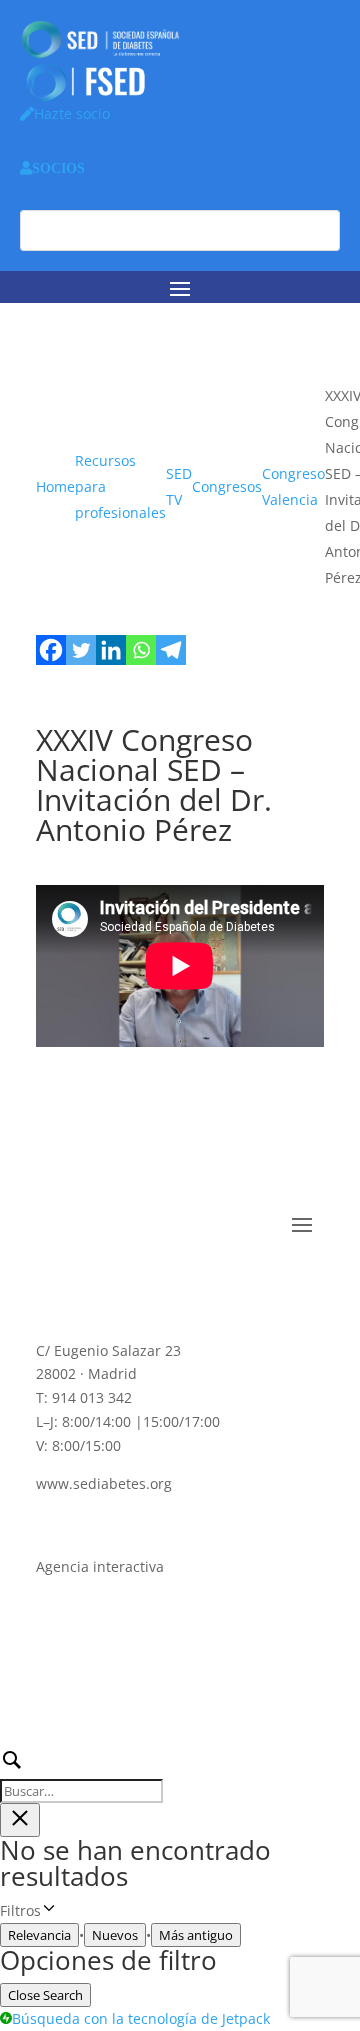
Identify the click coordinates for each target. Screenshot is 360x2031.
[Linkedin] (111, 650)
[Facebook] (51, 650)
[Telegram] (171, 650)
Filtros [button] (54, 1911)
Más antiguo (196, 1935)
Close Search (45, 1995)
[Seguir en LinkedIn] (132, 1285)
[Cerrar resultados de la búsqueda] (20, 1820)
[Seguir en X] (92, 1285)
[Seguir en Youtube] (172, 1285)
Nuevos (115, 1935)
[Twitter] (81, 650)
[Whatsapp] (141, 650)
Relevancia (39, 1935)
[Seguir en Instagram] (212, 1285)
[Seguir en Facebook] (52, 1285)
